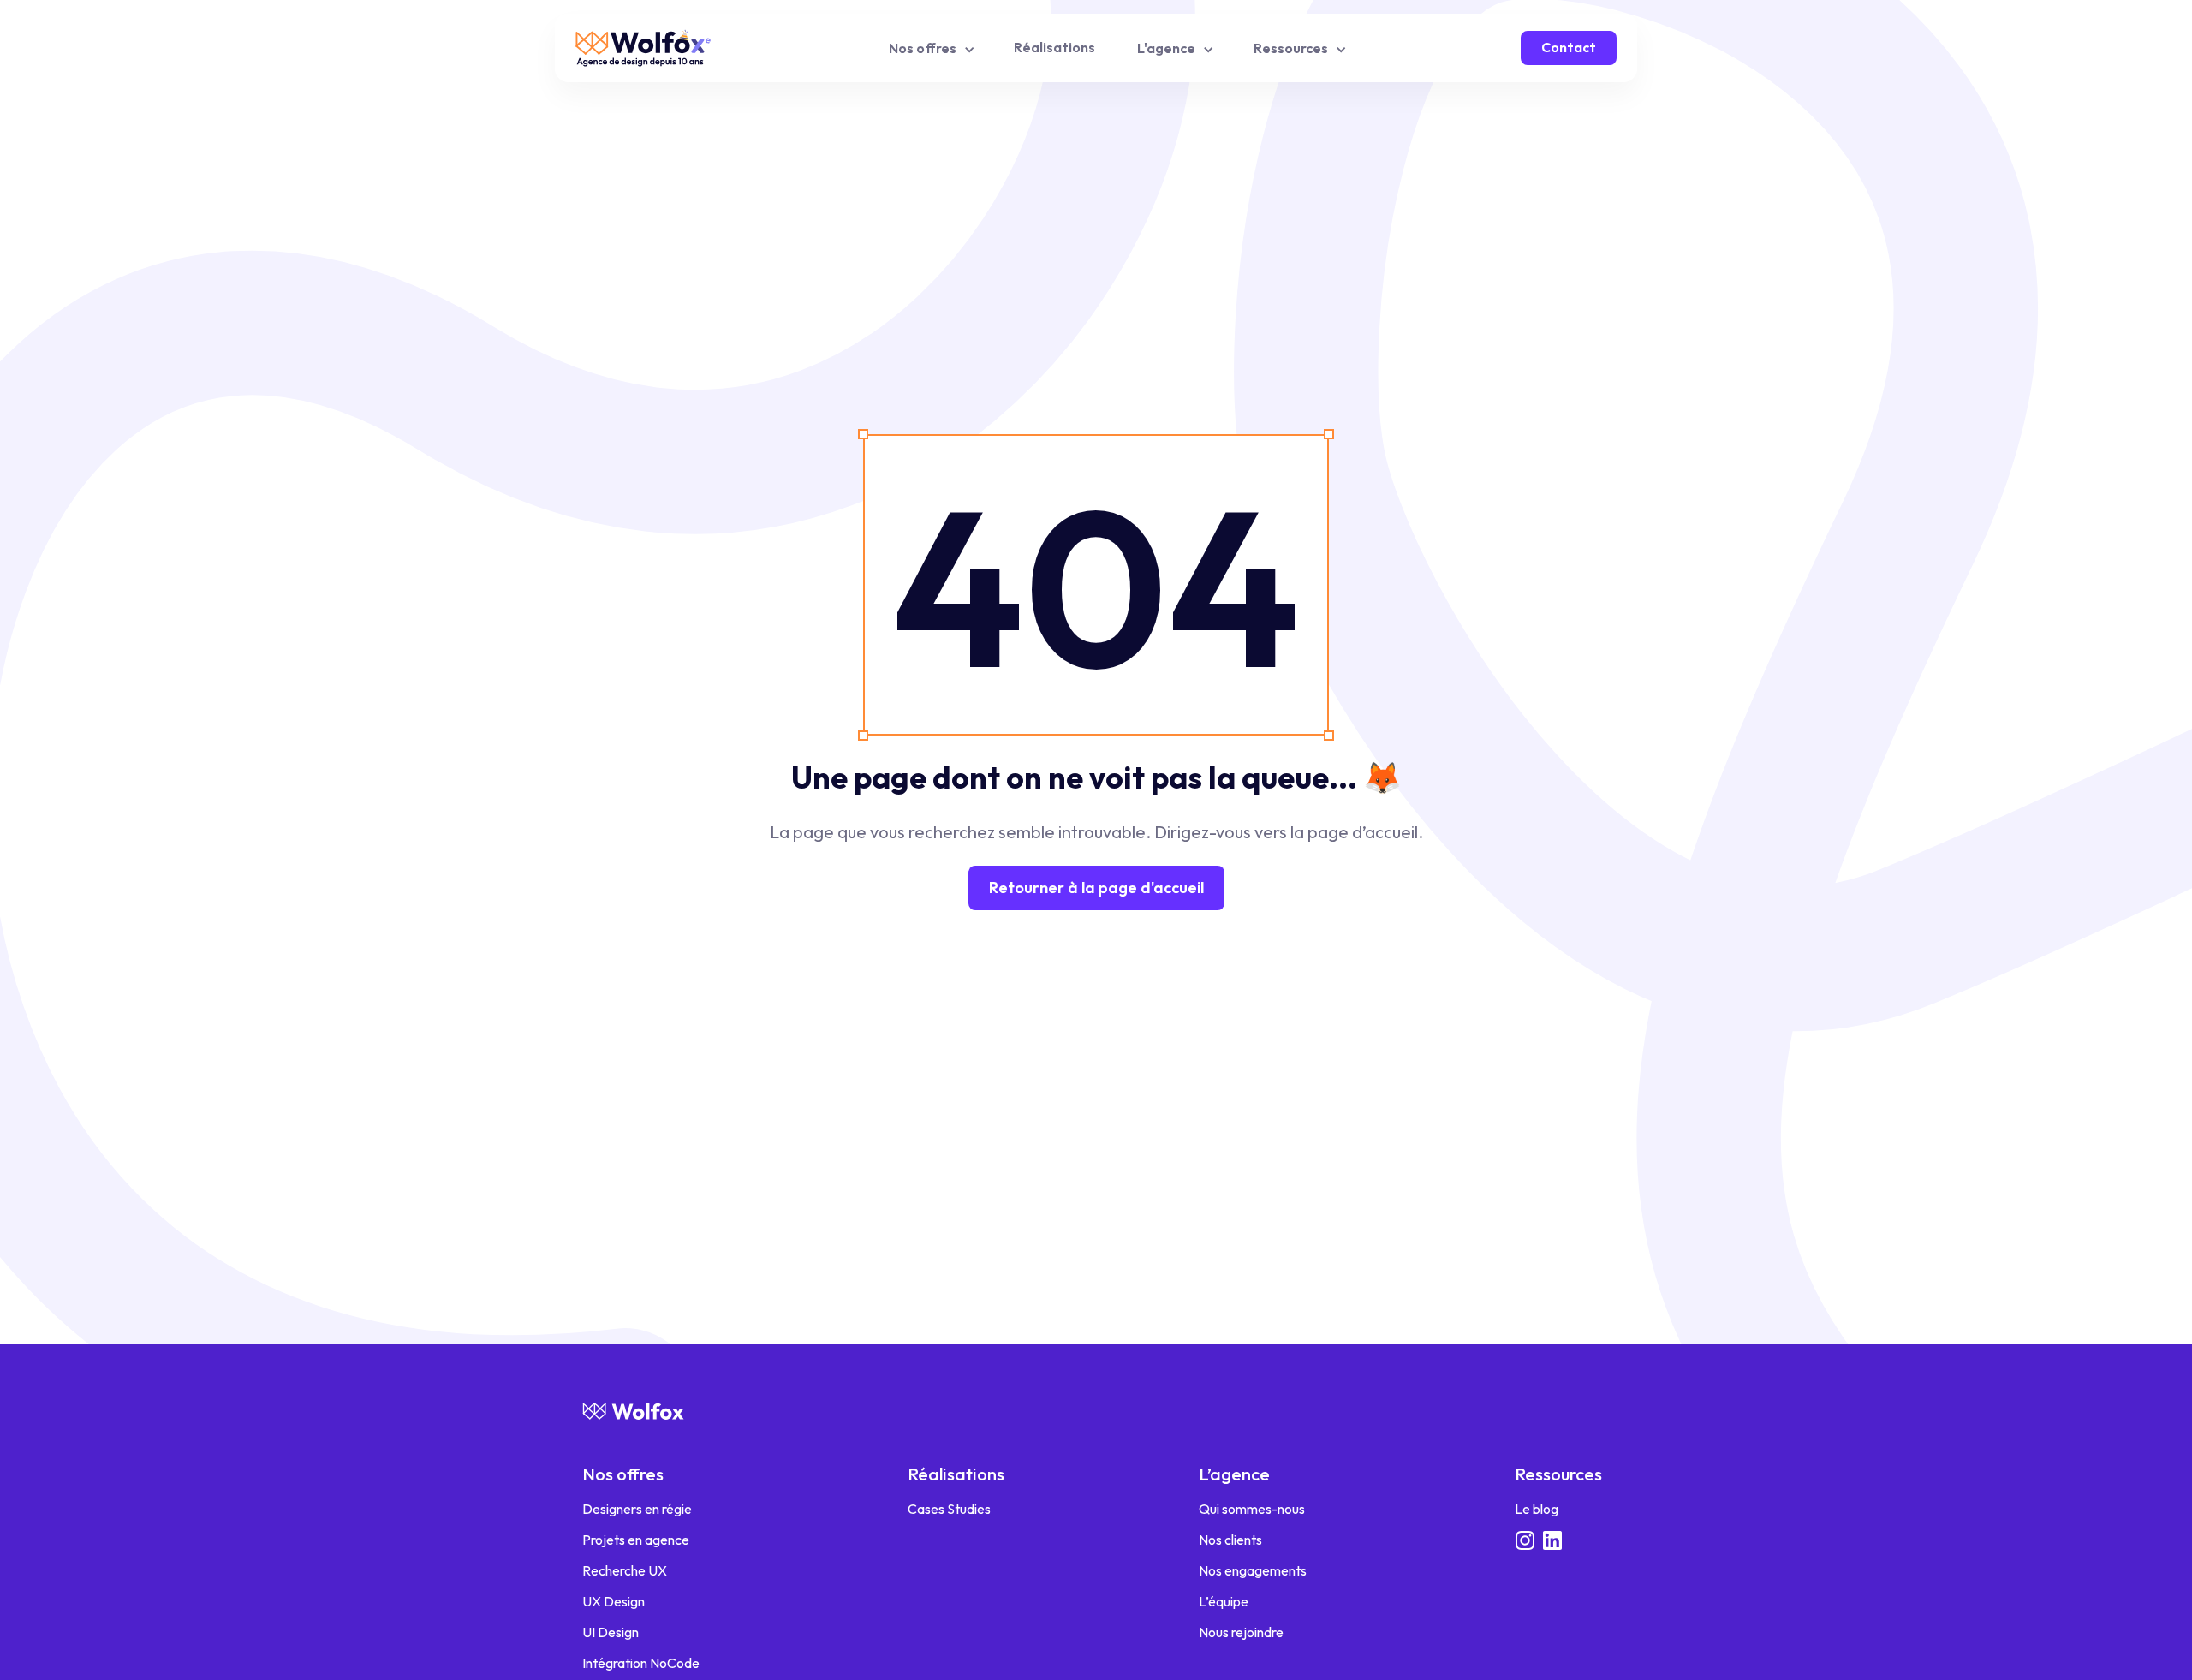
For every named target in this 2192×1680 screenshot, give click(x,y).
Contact (1569, 47)
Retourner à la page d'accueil (1096, 888)
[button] (930, 48)
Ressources (1558, 1474)
